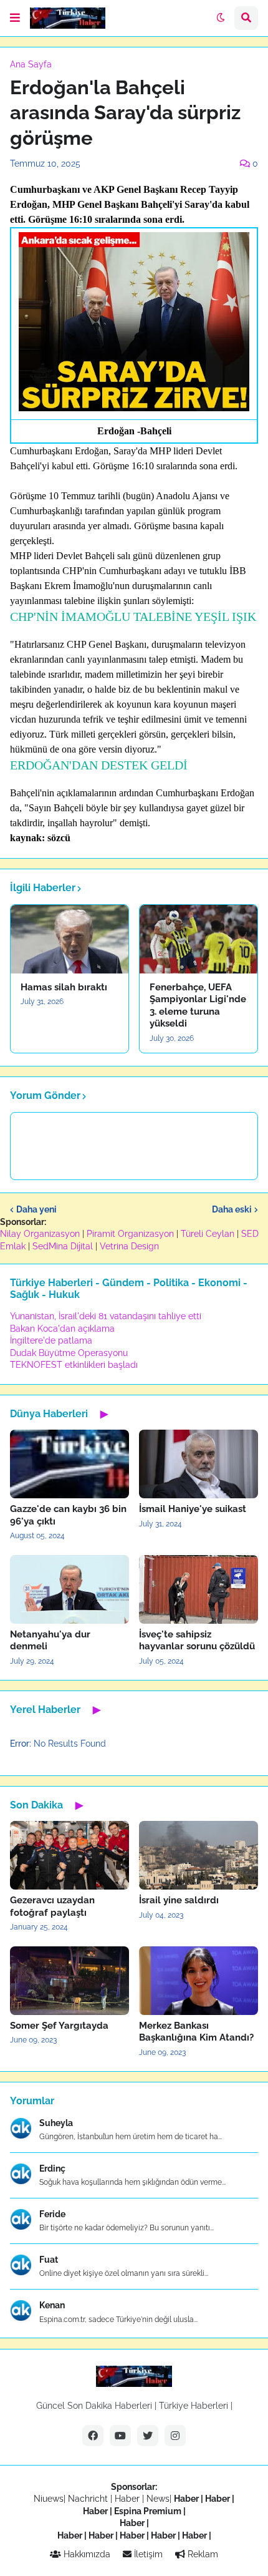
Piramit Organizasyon (130, 1234)
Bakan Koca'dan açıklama (62, 1329)
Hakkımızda (86, 2554)
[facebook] (93, 2436)
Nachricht (89, 2499)
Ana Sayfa (31, 64)
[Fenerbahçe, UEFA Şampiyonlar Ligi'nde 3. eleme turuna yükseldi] (199, 939)
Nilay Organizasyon (40, 1234)
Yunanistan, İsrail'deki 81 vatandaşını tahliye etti (106, 1316)
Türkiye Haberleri (194, 2406)
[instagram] (175, 2436)
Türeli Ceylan (208, 1234)
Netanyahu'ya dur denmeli (50, 1641)
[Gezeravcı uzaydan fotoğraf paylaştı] (69, 1855)
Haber (128, 2499)
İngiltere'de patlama (51, 1340)
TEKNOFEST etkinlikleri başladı (74, 1365)
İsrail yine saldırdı (179, 1900)
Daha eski (232, 1209)
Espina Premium (148, 2511)
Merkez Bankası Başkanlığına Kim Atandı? (196, 2032)
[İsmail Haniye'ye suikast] (199, 1464)
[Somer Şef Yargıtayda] (69, 1981)
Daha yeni (36, 1209)
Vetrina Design (129, 1246)
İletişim (147, 2554)
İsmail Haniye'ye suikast (193, 1509)
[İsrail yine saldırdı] (199, 1855)
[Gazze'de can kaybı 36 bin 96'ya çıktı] (69, 1464)
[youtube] (120, 2436)
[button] (15, 18)
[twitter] (148, 2436)
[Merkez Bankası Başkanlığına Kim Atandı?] (199, 1981)
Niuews (49, 2499)
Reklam (202, 2554)
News (158, 2499)
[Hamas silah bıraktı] (69, 939)
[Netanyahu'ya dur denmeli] (69, 1589)
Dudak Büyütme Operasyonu (69, 1353)
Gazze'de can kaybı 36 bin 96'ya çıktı (68, 1515)
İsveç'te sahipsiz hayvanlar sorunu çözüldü (197, 1641)
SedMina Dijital (63, 1246)
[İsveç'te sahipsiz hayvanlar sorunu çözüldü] (199, 1589)
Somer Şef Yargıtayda (59, 2026)
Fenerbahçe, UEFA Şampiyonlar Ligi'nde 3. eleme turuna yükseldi (198, 1006)
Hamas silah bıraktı (64, 987)
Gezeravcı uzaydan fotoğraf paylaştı (52, 1906)
